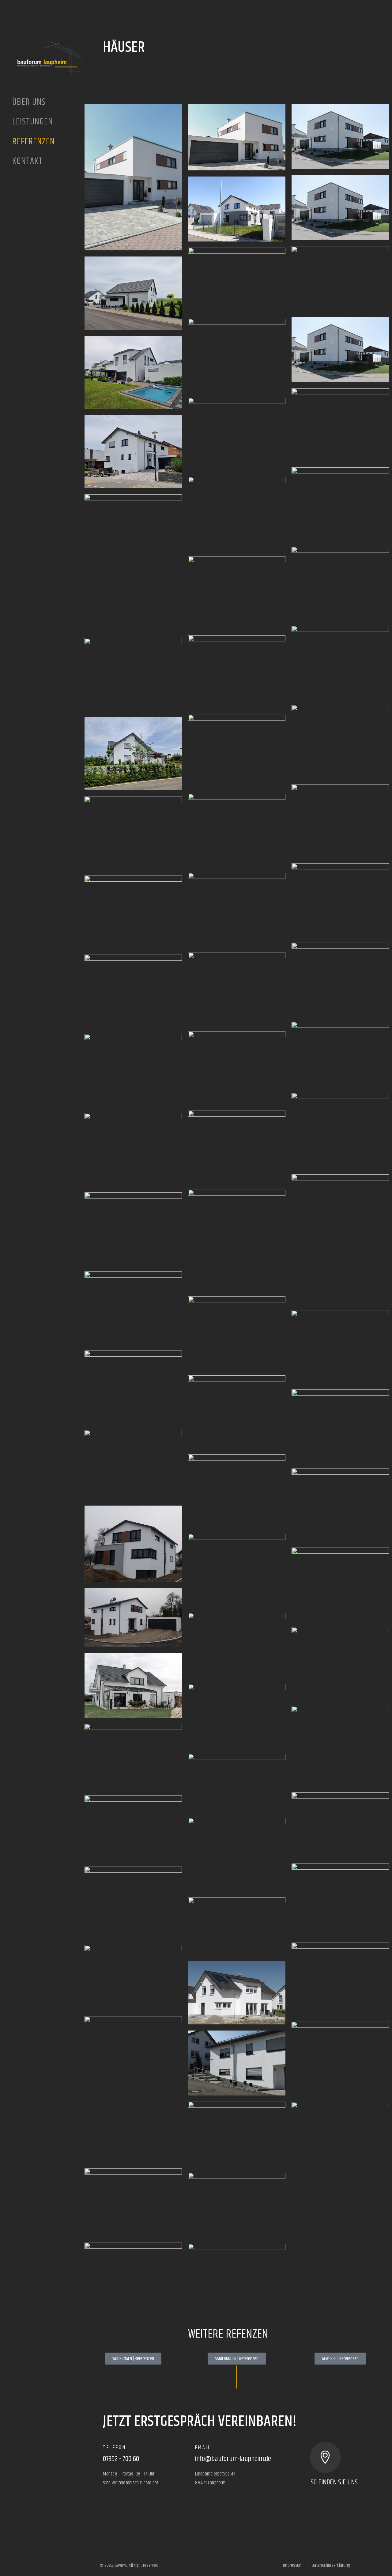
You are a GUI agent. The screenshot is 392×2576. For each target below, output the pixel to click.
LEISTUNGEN (33, 122)
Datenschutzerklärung (331, 2565)
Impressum (293, 2565)
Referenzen (35, 142)
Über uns (29, 103)
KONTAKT (27, 162)
